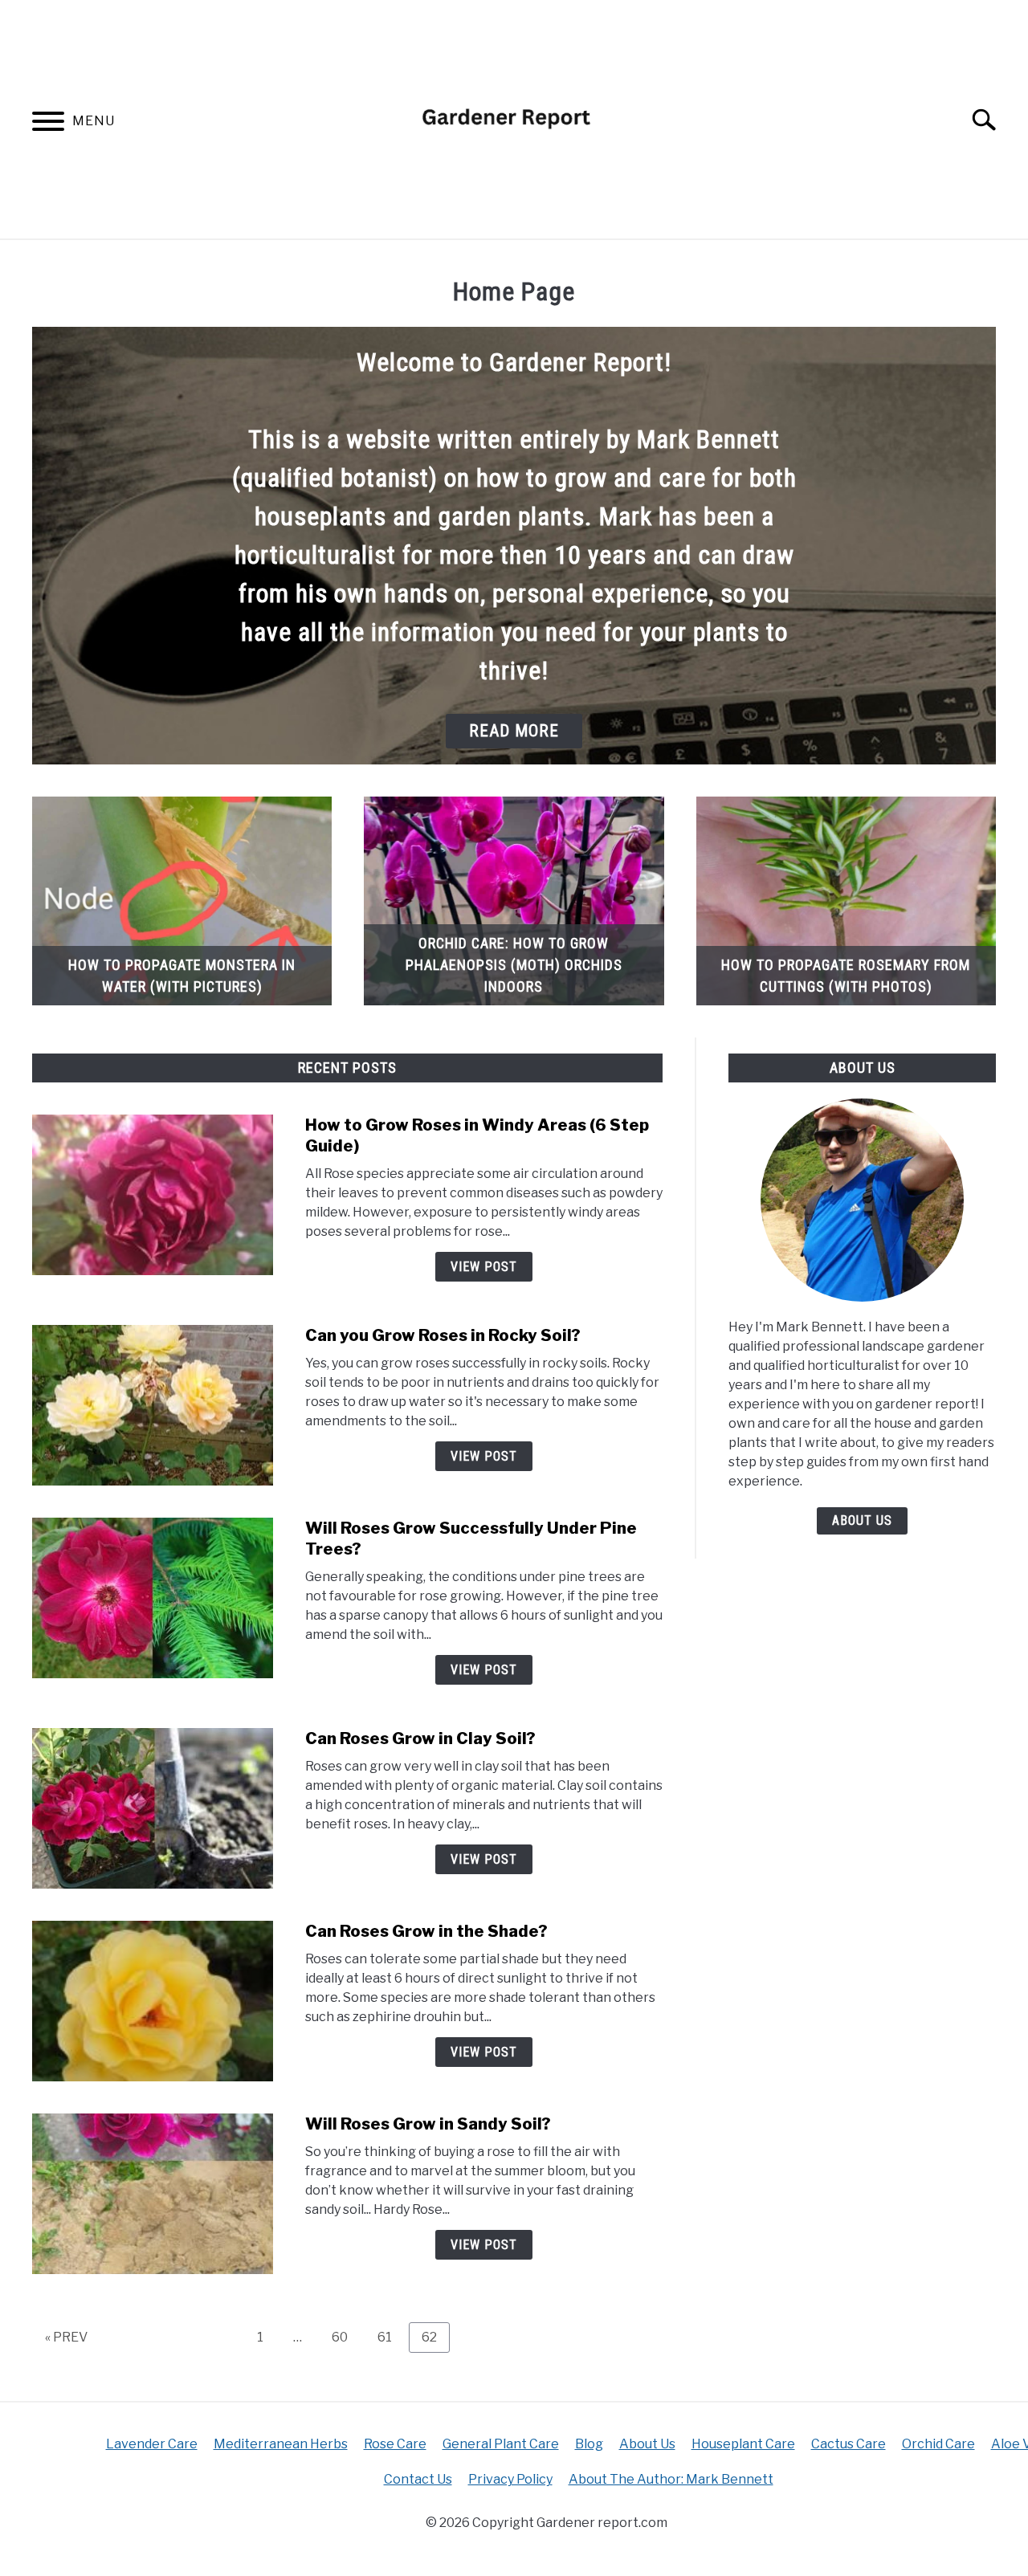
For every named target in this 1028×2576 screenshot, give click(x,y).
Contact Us (418, 2479)
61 (391, 2337)
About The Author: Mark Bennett (671, 2479)
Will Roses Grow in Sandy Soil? (428, 2124)
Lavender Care (152, 2444)
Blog (589, 2444)
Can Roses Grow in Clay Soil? (420, 1738)
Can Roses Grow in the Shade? (426, 1931)
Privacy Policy (510, 2479)
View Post (484, 1267)
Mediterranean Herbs (281, 2444)
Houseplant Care (743, 2444)
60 (346, 2337)
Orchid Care (938, 2444)
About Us (862, 1520)
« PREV (66, 2337)
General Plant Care (501, 2444)
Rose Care (395, 2444)
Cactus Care (849, 2444)
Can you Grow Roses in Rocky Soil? (443, 1335)
